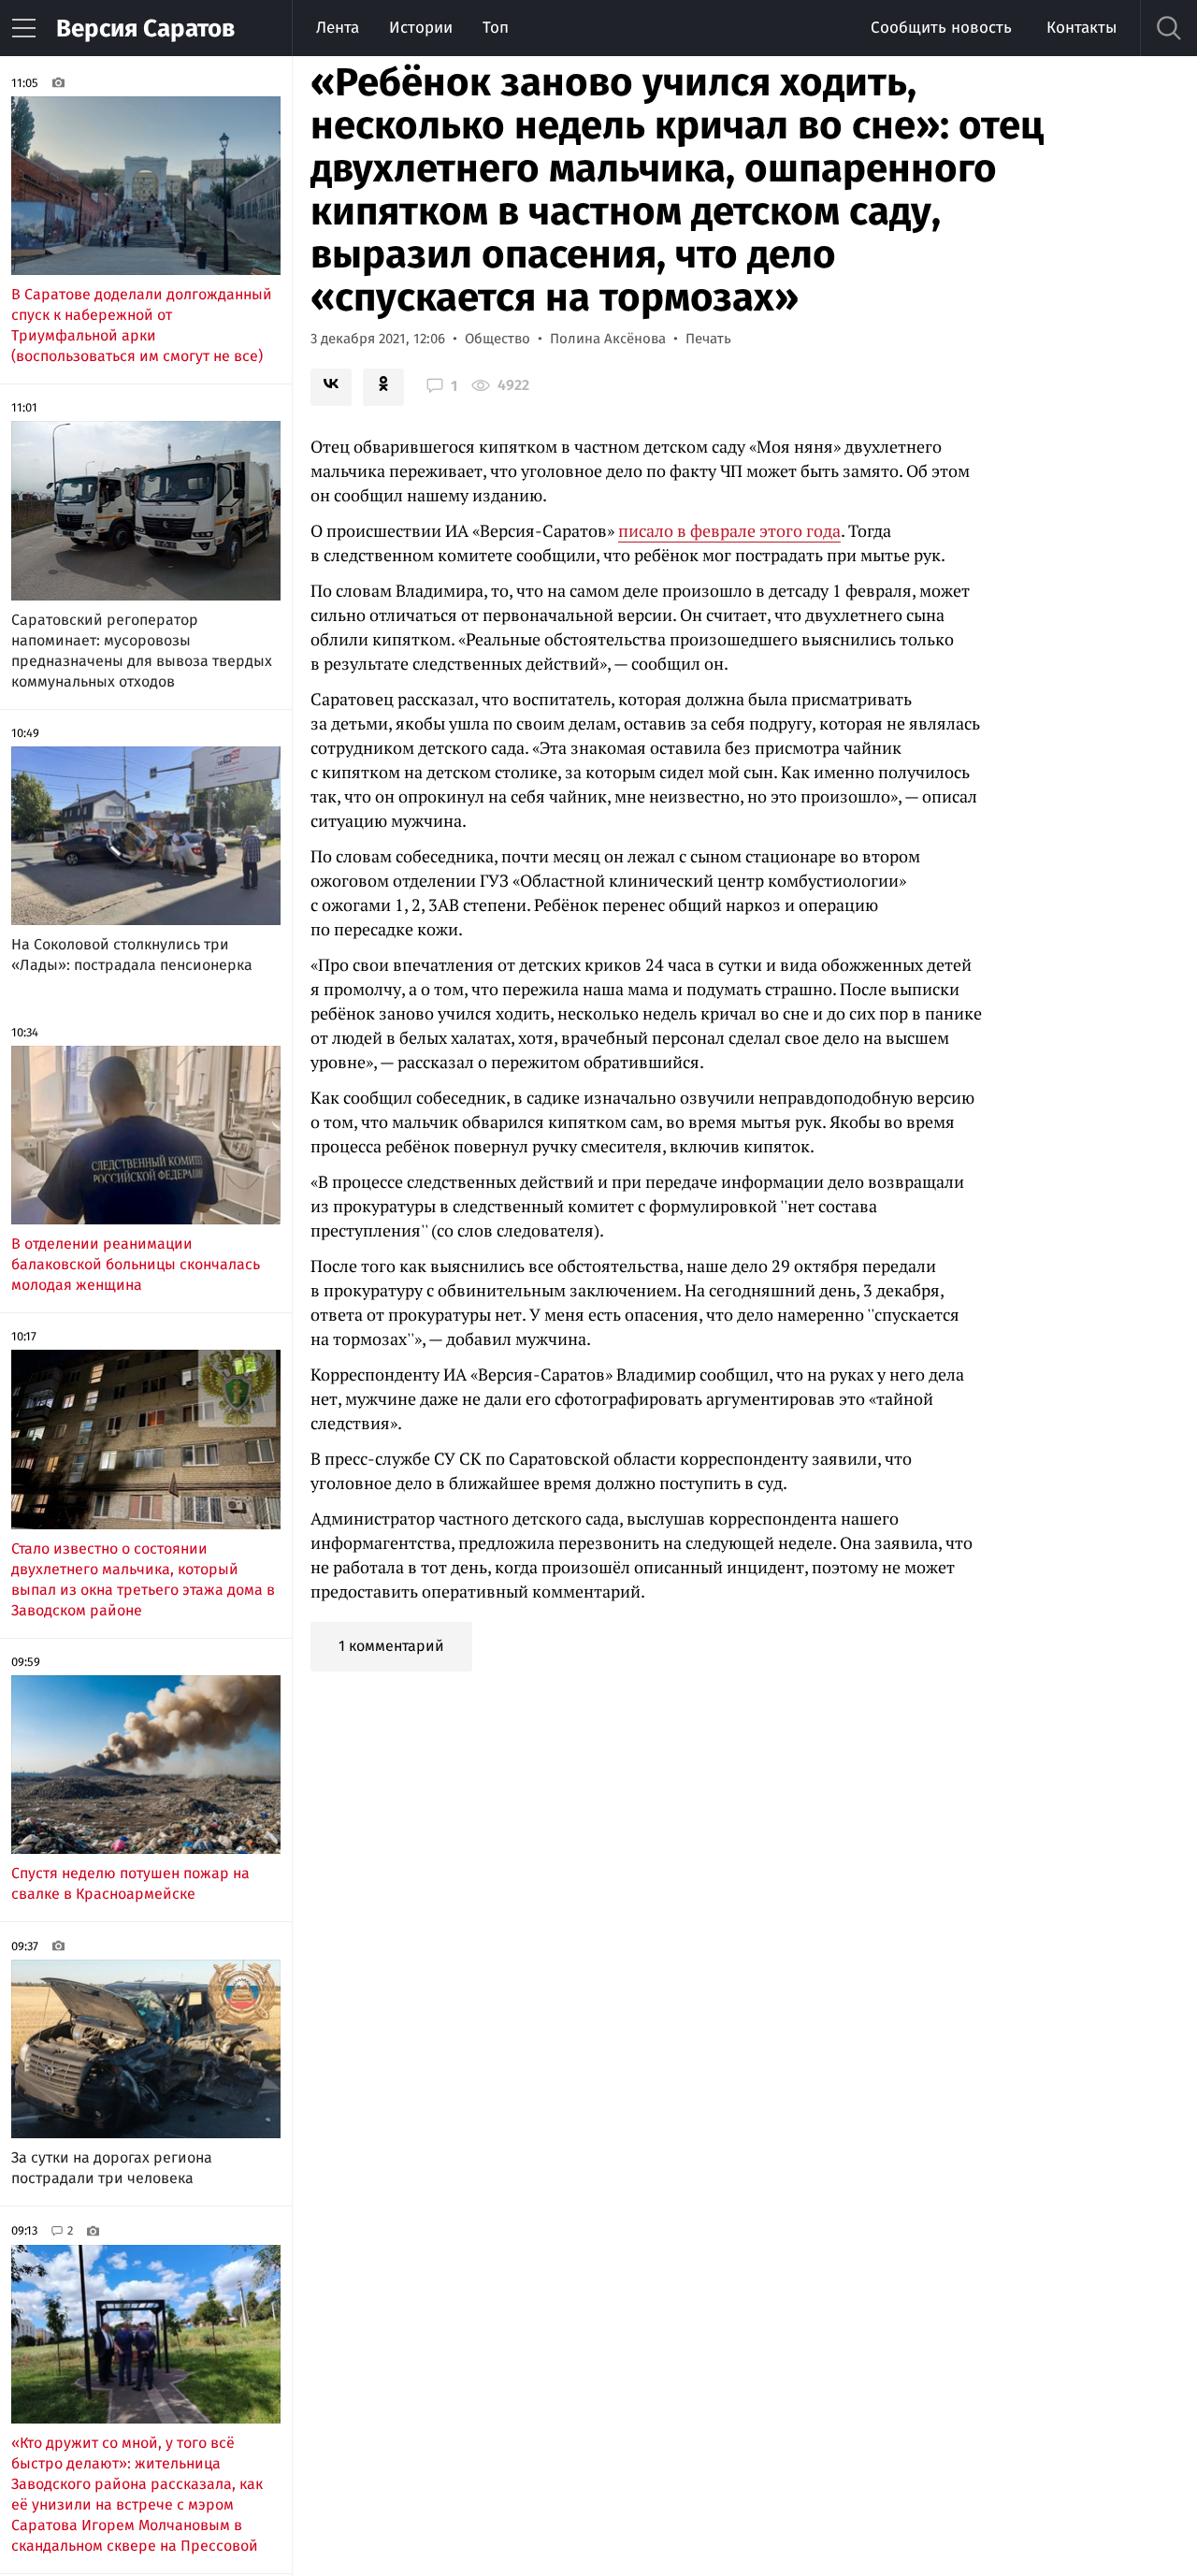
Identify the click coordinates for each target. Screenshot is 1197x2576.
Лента (338, 28)
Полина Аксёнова (608, 339)
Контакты (1082, 28)
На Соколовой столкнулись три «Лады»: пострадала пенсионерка (132, 955)
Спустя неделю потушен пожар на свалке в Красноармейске (130, 1883)
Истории (421, 28)
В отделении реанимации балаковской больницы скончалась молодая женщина (136, 1264)
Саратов (145, 29)
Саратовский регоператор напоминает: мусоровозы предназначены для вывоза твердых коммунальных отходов (142, 651)
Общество (498, 339)
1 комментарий (391, 1646)
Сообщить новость (941, 28)
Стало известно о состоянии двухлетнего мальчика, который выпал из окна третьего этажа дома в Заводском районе (143, 1579)
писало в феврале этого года (729, 530)
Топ (496, 28)
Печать (708, 339)
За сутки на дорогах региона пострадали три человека (112, 2168)
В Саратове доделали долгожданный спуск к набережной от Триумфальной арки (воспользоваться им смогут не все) (142, 325)
